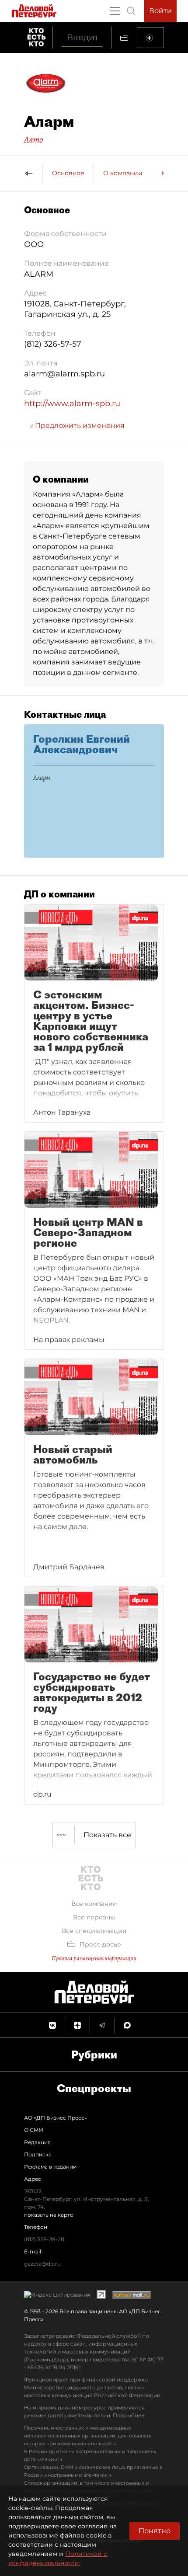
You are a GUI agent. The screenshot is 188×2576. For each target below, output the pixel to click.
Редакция (37, 2142)
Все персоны (94, 1917)
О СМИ (34, 2130)
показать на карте (49, 2215)
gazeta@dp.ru (42, 2264)
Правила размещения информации (94, 1958)
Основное (68, 173)
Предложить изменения (79, 426)
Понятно (155, 2531)
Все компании (94, 1904)
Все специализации (94, 1931)
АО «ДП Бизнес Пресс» (56, 2118)
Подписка (38, 2154)
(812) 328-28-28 (44, 2239)
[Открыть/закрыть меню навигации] (115, 11)
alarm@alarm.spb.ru (64, 374)
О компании (123, 173)
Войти (160, 11)
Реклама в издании (50, 2167)
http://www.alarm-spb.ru (72, 403)
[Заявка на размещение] (150, 38)
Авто (34, 139)
